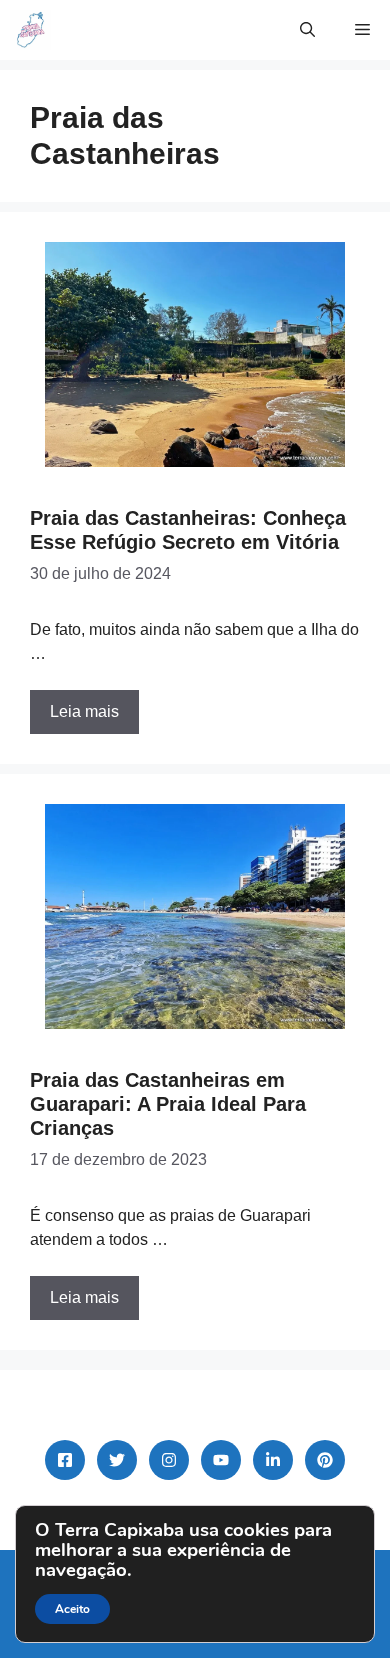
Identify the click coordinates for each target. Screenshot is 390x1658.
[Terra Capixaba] (30, 30)
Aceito (72, 1609)
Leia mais (84, 711)
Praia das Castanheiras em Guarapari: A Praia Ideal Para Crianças (168, 1104)
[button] (307, 30)
